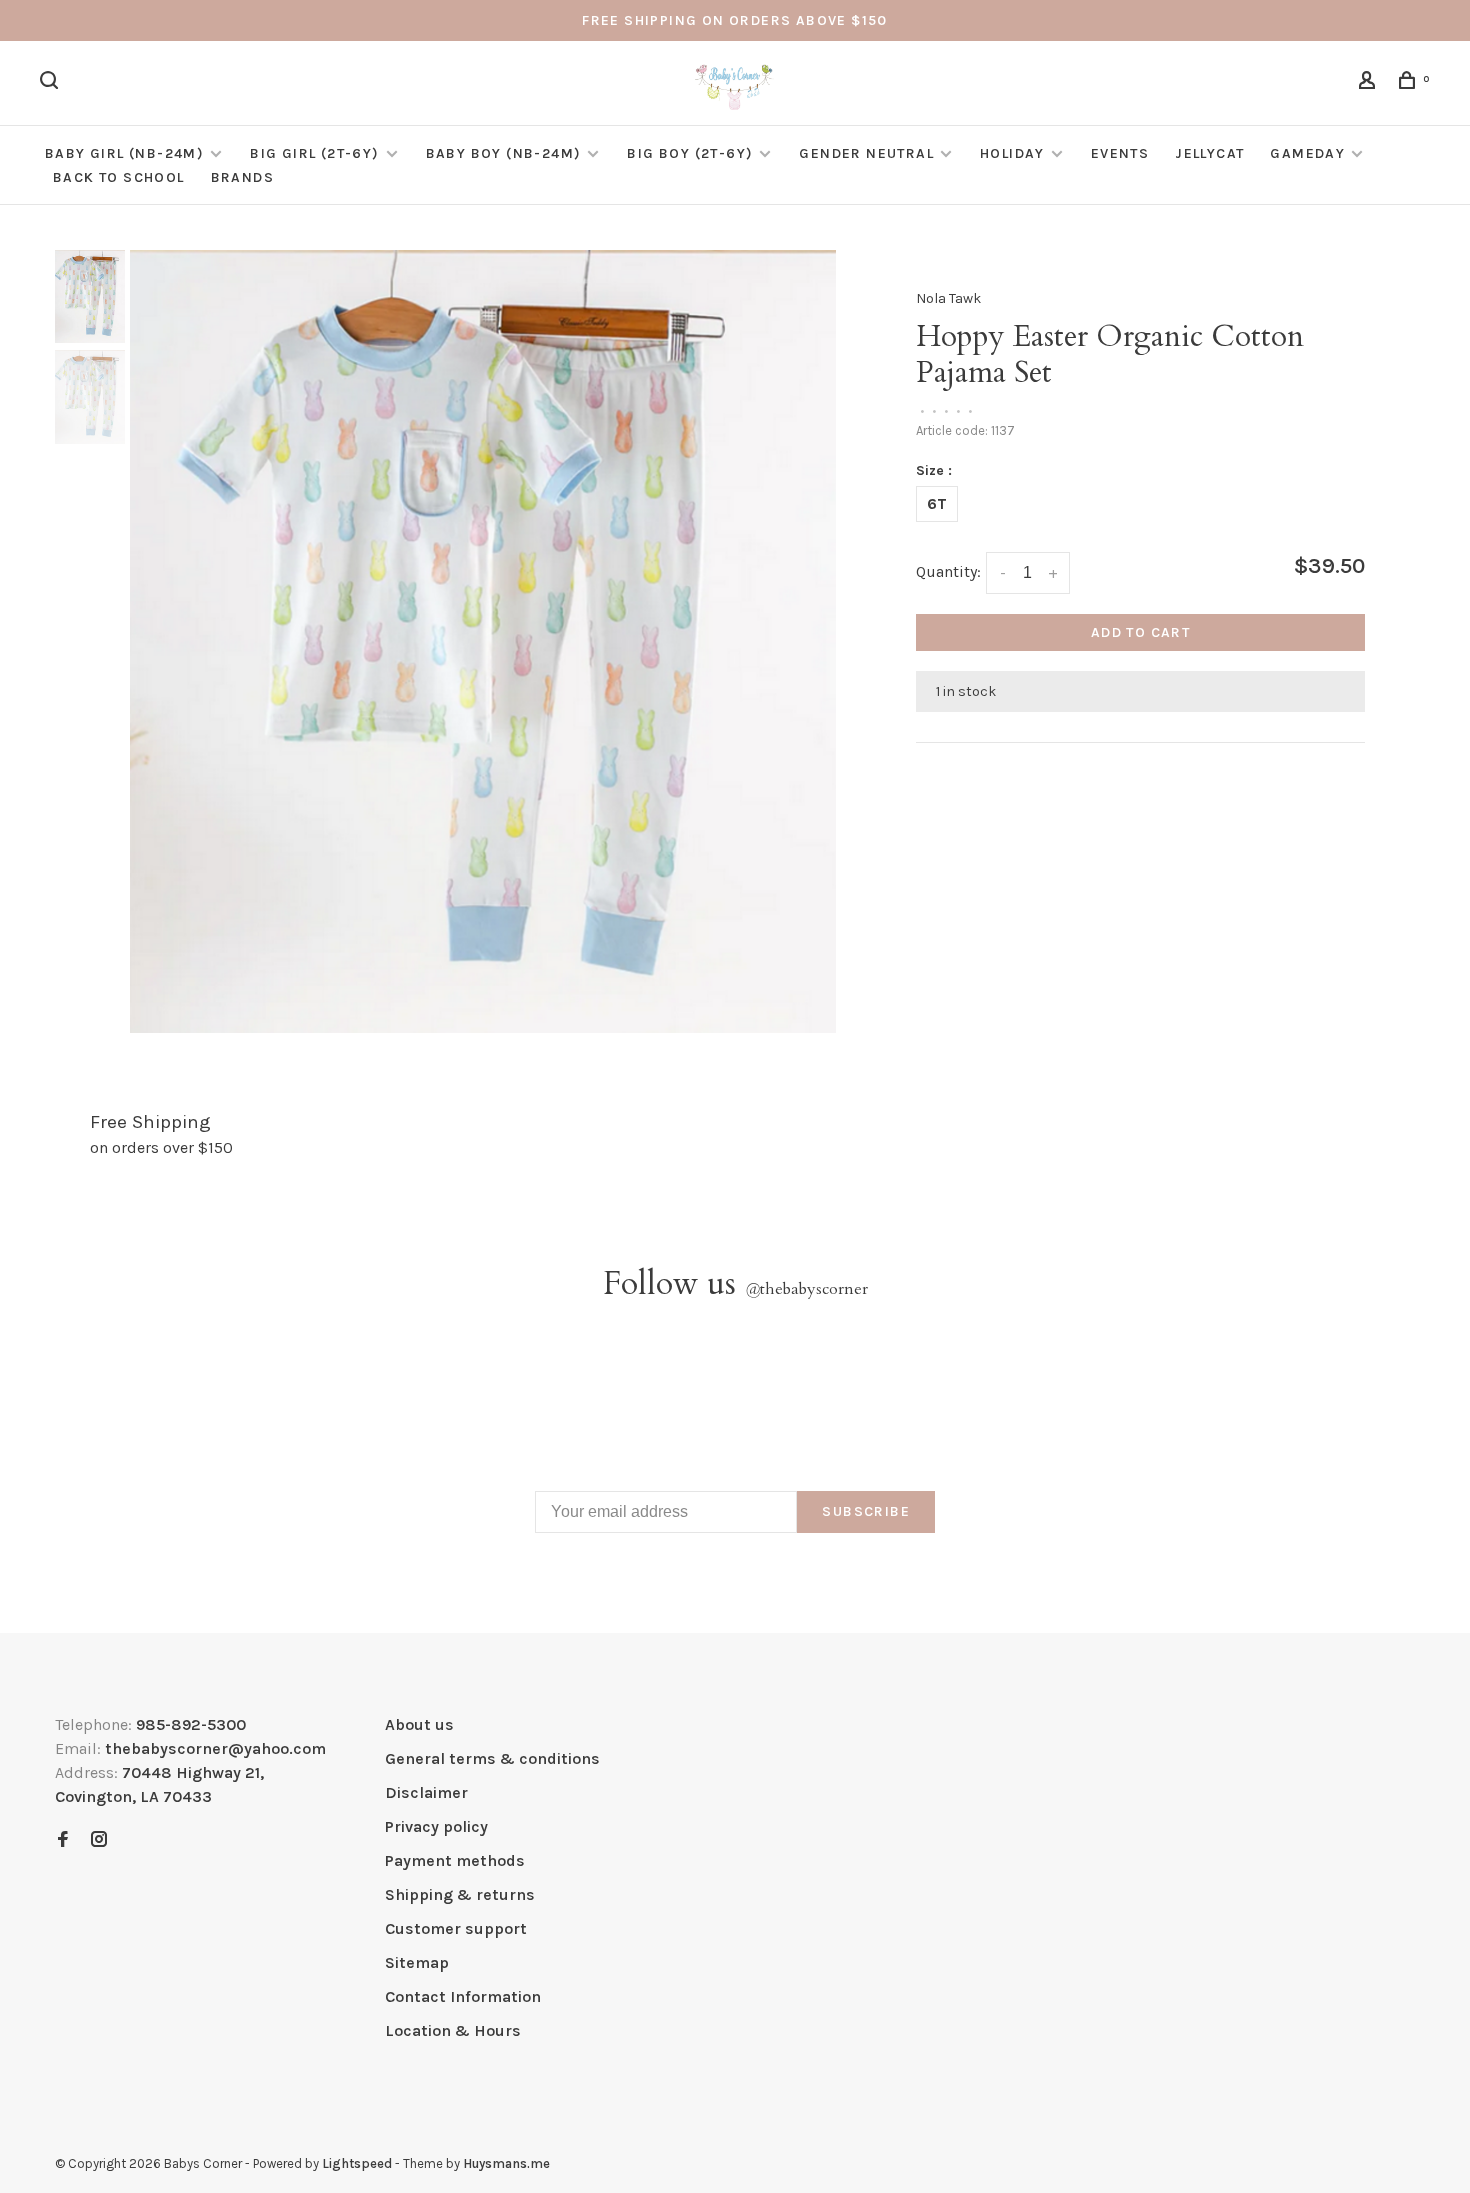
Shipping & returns (460, 1894)
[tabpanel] (483, 641)
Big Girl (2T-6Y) (314, 153)
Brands (242, 177)
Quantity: (948, 571)
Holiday (1012, 153)
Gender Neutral (866, 153)
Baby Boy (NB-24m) (504, 153)
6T (937, 503)
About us (419, 1724)
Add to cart (1140, 632)
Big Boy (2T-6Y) (690, 153)
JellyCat (1209, 153)
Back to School (119, 177)
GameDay (1307, 153)
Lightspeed (357, 2163)
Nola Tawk (948, 298)
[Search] (52, 83)
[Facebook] (63, 1840)
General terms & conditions (492, 1758)
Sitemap (417, 1962)
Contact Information (463, 1996)
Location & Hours (453, 2030)
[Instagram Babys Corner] (99, 1840)
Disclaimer (426, 1792)
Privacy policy (436, 1826)
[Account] (1370, 83)
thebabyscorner (806, 1289)
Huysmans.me (506, 2163)
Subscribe (866, 1511)
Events (1120, 153)
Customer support (456, 1928)
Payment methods (455, 1860)
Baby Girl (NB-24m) (124, 153)
